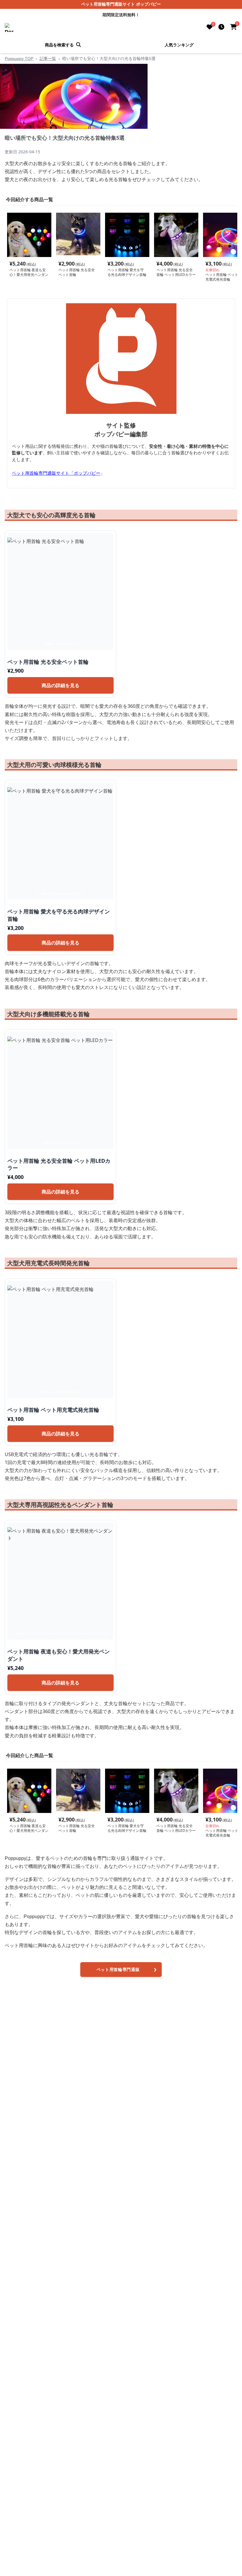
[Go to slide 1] (46, 643)
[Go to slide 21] (87, 1633)
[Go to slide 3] (53, 643)
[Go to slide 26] (105, 1633)
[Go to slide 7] (68, 643)
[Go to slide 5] (60, 643)
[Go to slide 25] (101, 1633)
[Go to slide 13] (82, 893)
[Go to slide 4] (57, 643)
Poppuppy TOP (19, 58)
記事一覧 (48, 58)
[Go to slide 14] (62, 1633)
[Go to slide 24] (98, 1633)
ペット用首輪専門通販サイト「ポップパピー (56, 472)
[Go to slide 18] (76, 1633)
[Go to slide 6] (64, 643)
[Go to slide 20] (84, 1633)
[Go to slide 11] (75, 893)
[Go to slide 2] (50, 643)
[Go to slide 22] (91, 1633)
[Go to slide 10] (71, 893)
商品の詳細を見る (60, 685)
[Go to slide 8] (71, 643)
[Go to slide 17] (73, 1633)
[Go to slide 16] (69, 1633)
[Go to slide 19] (80, 1633)
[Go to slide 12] (78, 893)
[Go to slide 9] (75, 643)
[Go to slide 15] (66, 1633)
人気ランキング (179, 44)
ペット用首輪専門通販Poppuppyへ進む (118, 1971)
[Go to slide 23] (94, 1633)
